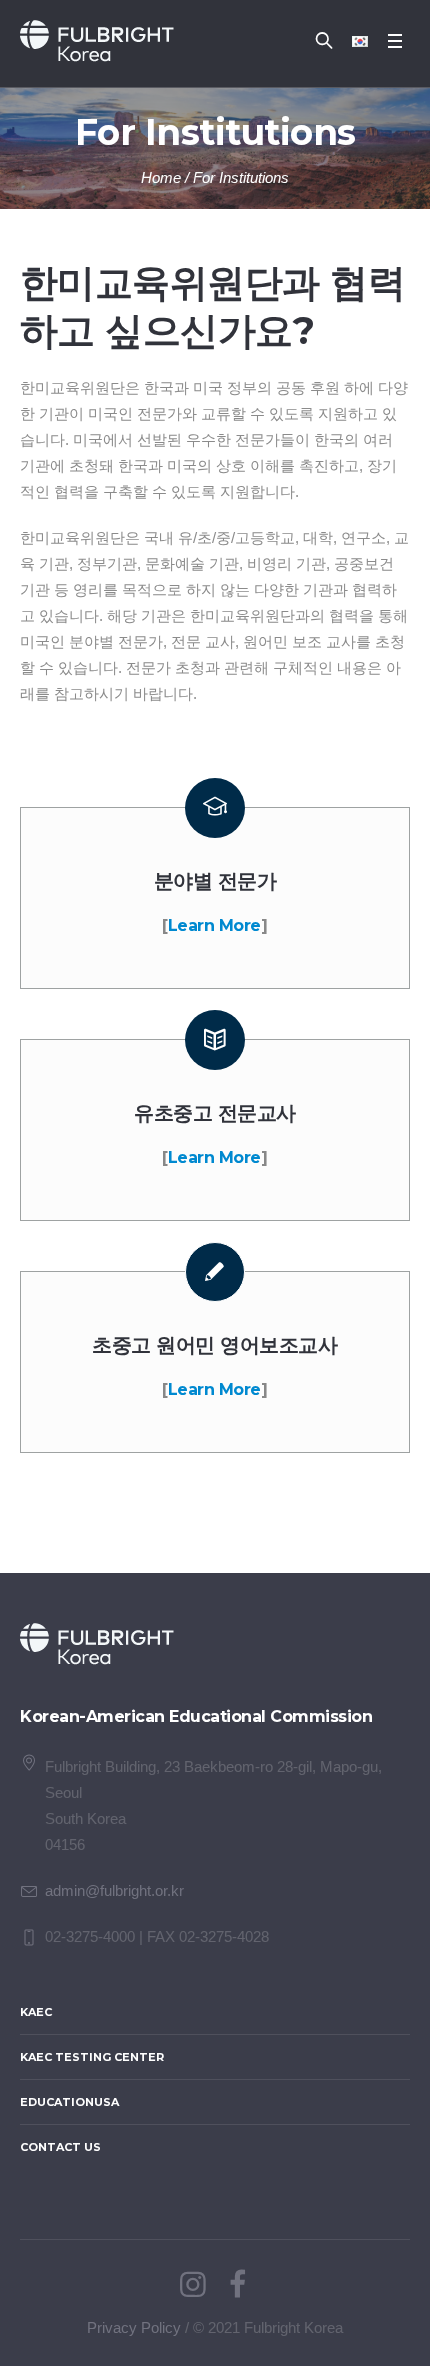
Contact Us (60, 2147)
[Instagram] (193, 2285)
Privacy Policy (134, 2327)
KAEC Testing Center (92, 2057)
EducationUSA (69, 2102)
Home (161, 177)
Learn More (214, 925)
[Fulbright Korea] (97, 41)
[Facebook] (237, 2285)
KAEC (36, 2012)
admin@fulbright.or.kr (114, 1890)
